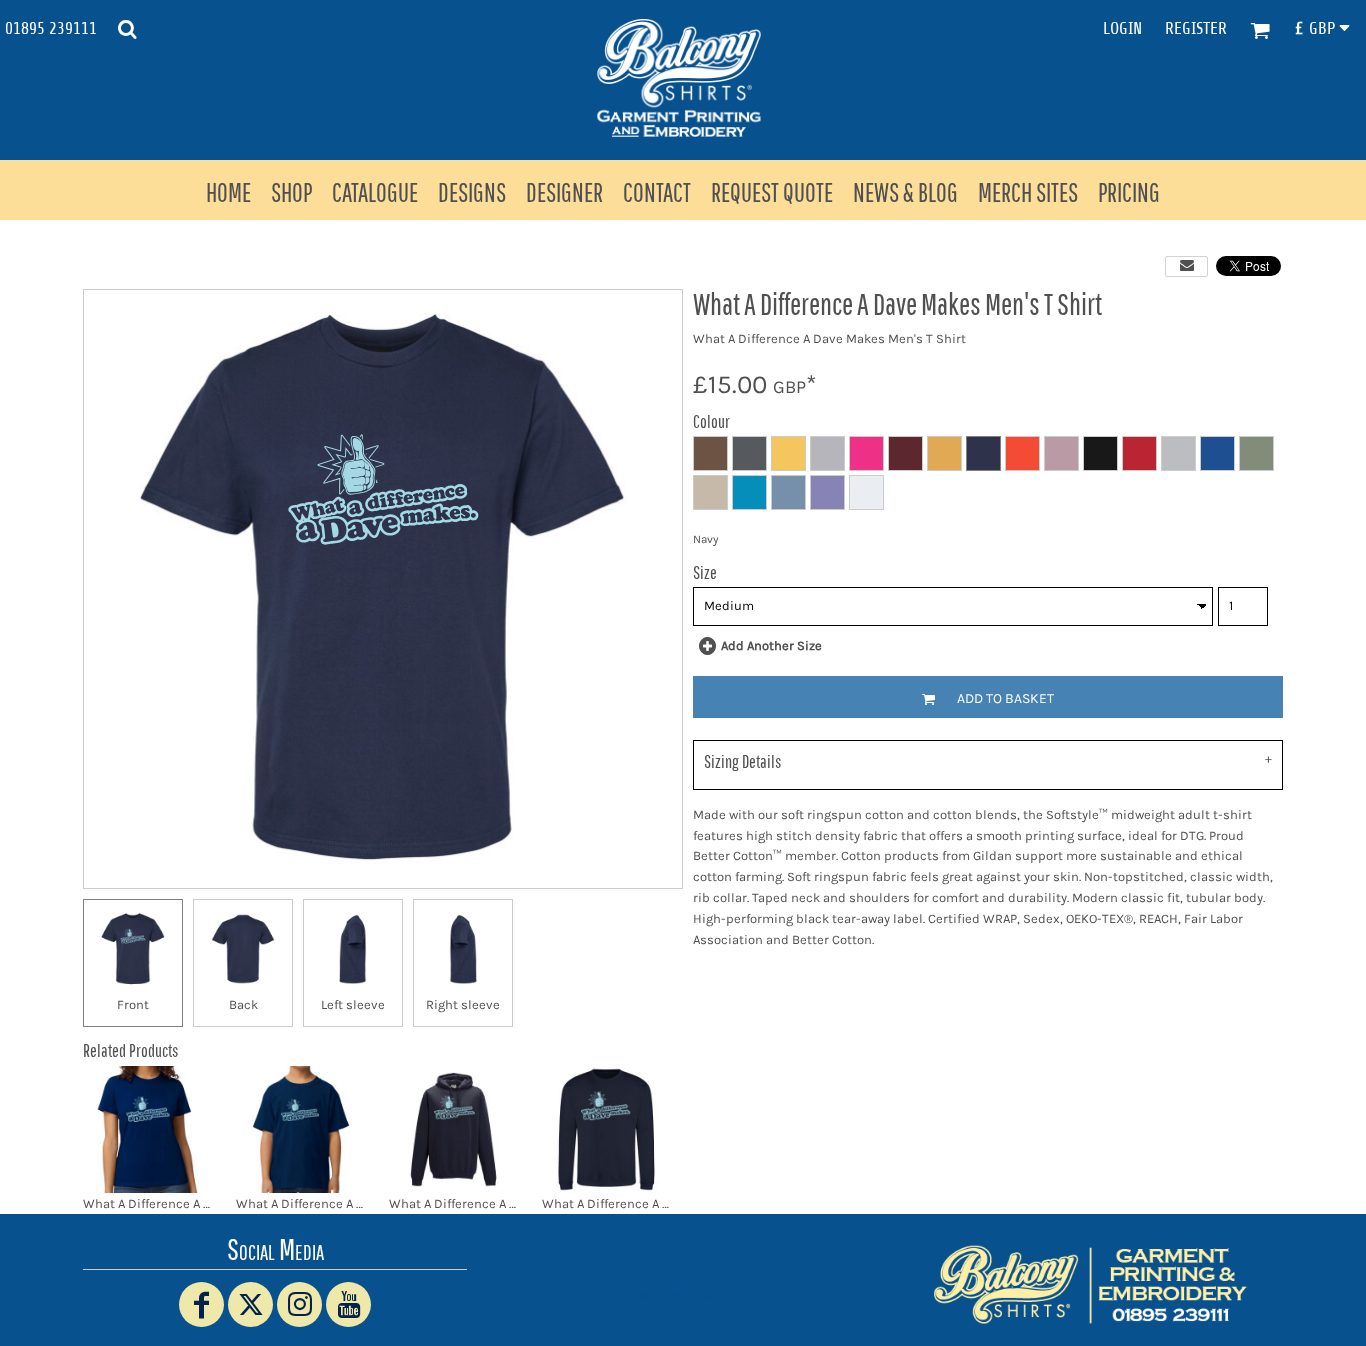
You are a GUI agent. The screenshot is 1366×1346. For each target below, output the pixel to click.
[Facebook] (201, 1304)
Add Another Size (771, 645)
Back (243, 1004)
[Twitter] (250, 1304)
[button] (127, 29)
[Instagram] (299, 1304)
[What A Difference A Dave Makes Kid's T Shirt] (300, 1129)
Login (1122, 28)
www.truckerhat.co (683, 1294)
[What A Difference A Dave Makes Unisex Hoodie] (453, 1129)
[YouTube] (348, 1304)
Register (1196, 28)
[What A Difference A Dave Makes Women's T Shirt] (147, 1129)
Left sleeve (353, 1004)
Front (133, 1004)
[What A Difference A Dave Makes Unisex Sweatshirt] (606, 1129)
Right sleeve (463, 1004)
